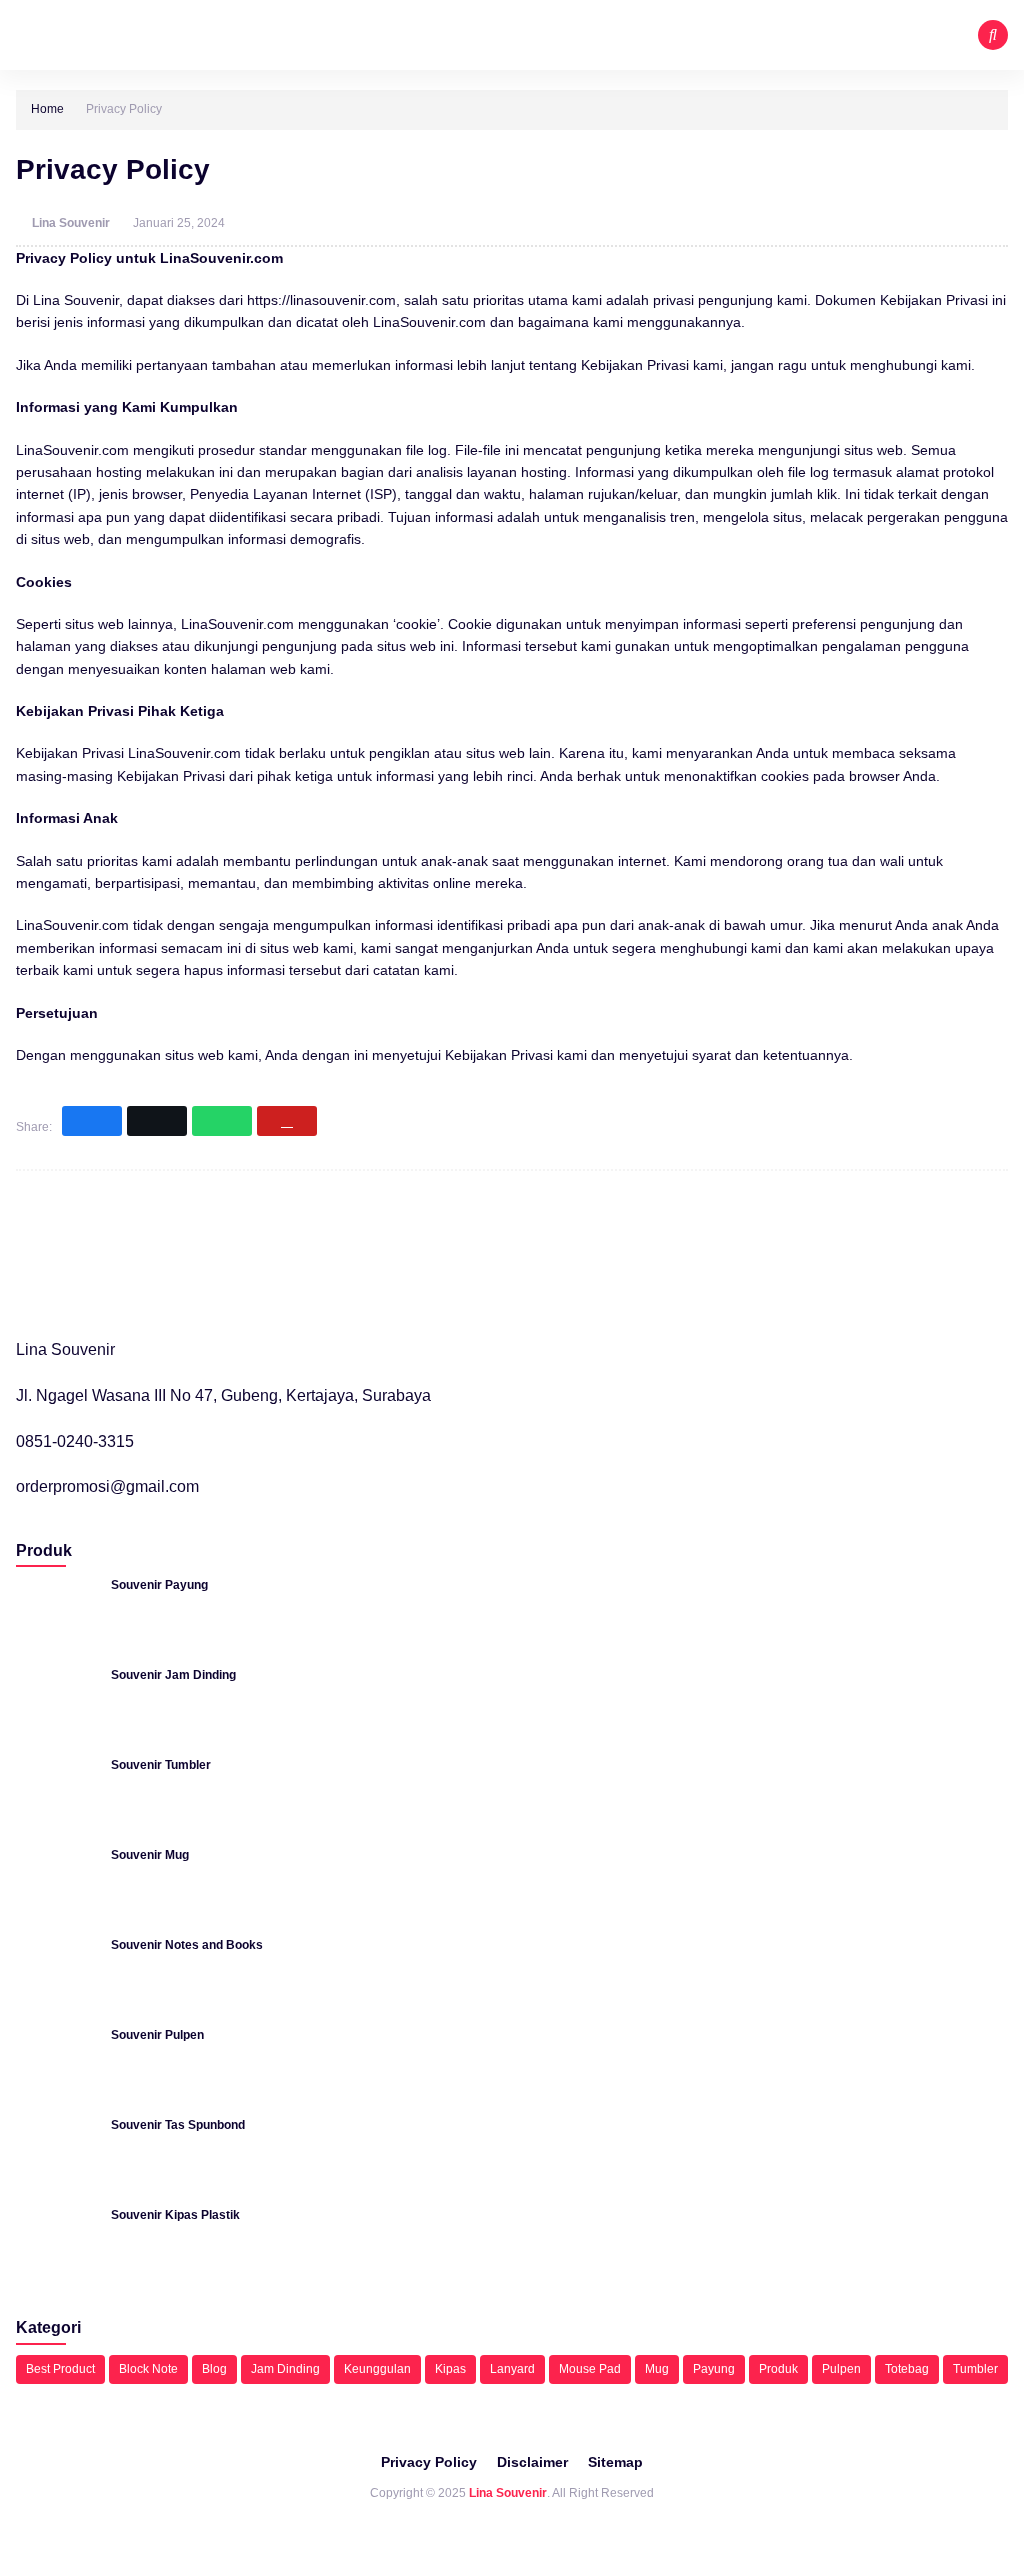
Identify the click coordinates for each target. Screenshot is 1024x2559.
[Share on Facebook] (92, 1121)
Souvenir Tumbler (161, 1765)
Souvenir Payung (159, 1585)
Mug (657, 2369)
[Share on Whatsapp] (222, 1121)
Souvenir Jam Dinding (173, 1675)
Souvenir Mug (150, 1855)
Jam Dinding (285, 2369)
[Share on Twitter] (157, 1121)
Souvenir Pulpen (157, 2035)
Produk (778, 2369)
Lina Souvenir (72, 223)
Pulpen (841, 2369)
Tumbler (975, 2369)
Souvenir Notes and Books (187, 1945)
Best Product (60, 2369)
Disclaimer (532, 2462)
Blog (214, 2369)
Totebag (907, 2369)
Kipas (450, 2369)
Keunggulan (377, 2369)
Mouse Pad (590, 2369)
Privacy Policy (429, 2462)
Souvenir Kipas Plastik (175, 2215)
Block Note (148, 2369)
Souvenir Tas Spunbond (178, 2125)
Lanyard (512, 2369)
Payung (714, 2369)
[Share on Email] (287, 1121)
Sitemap (615, 2462)
